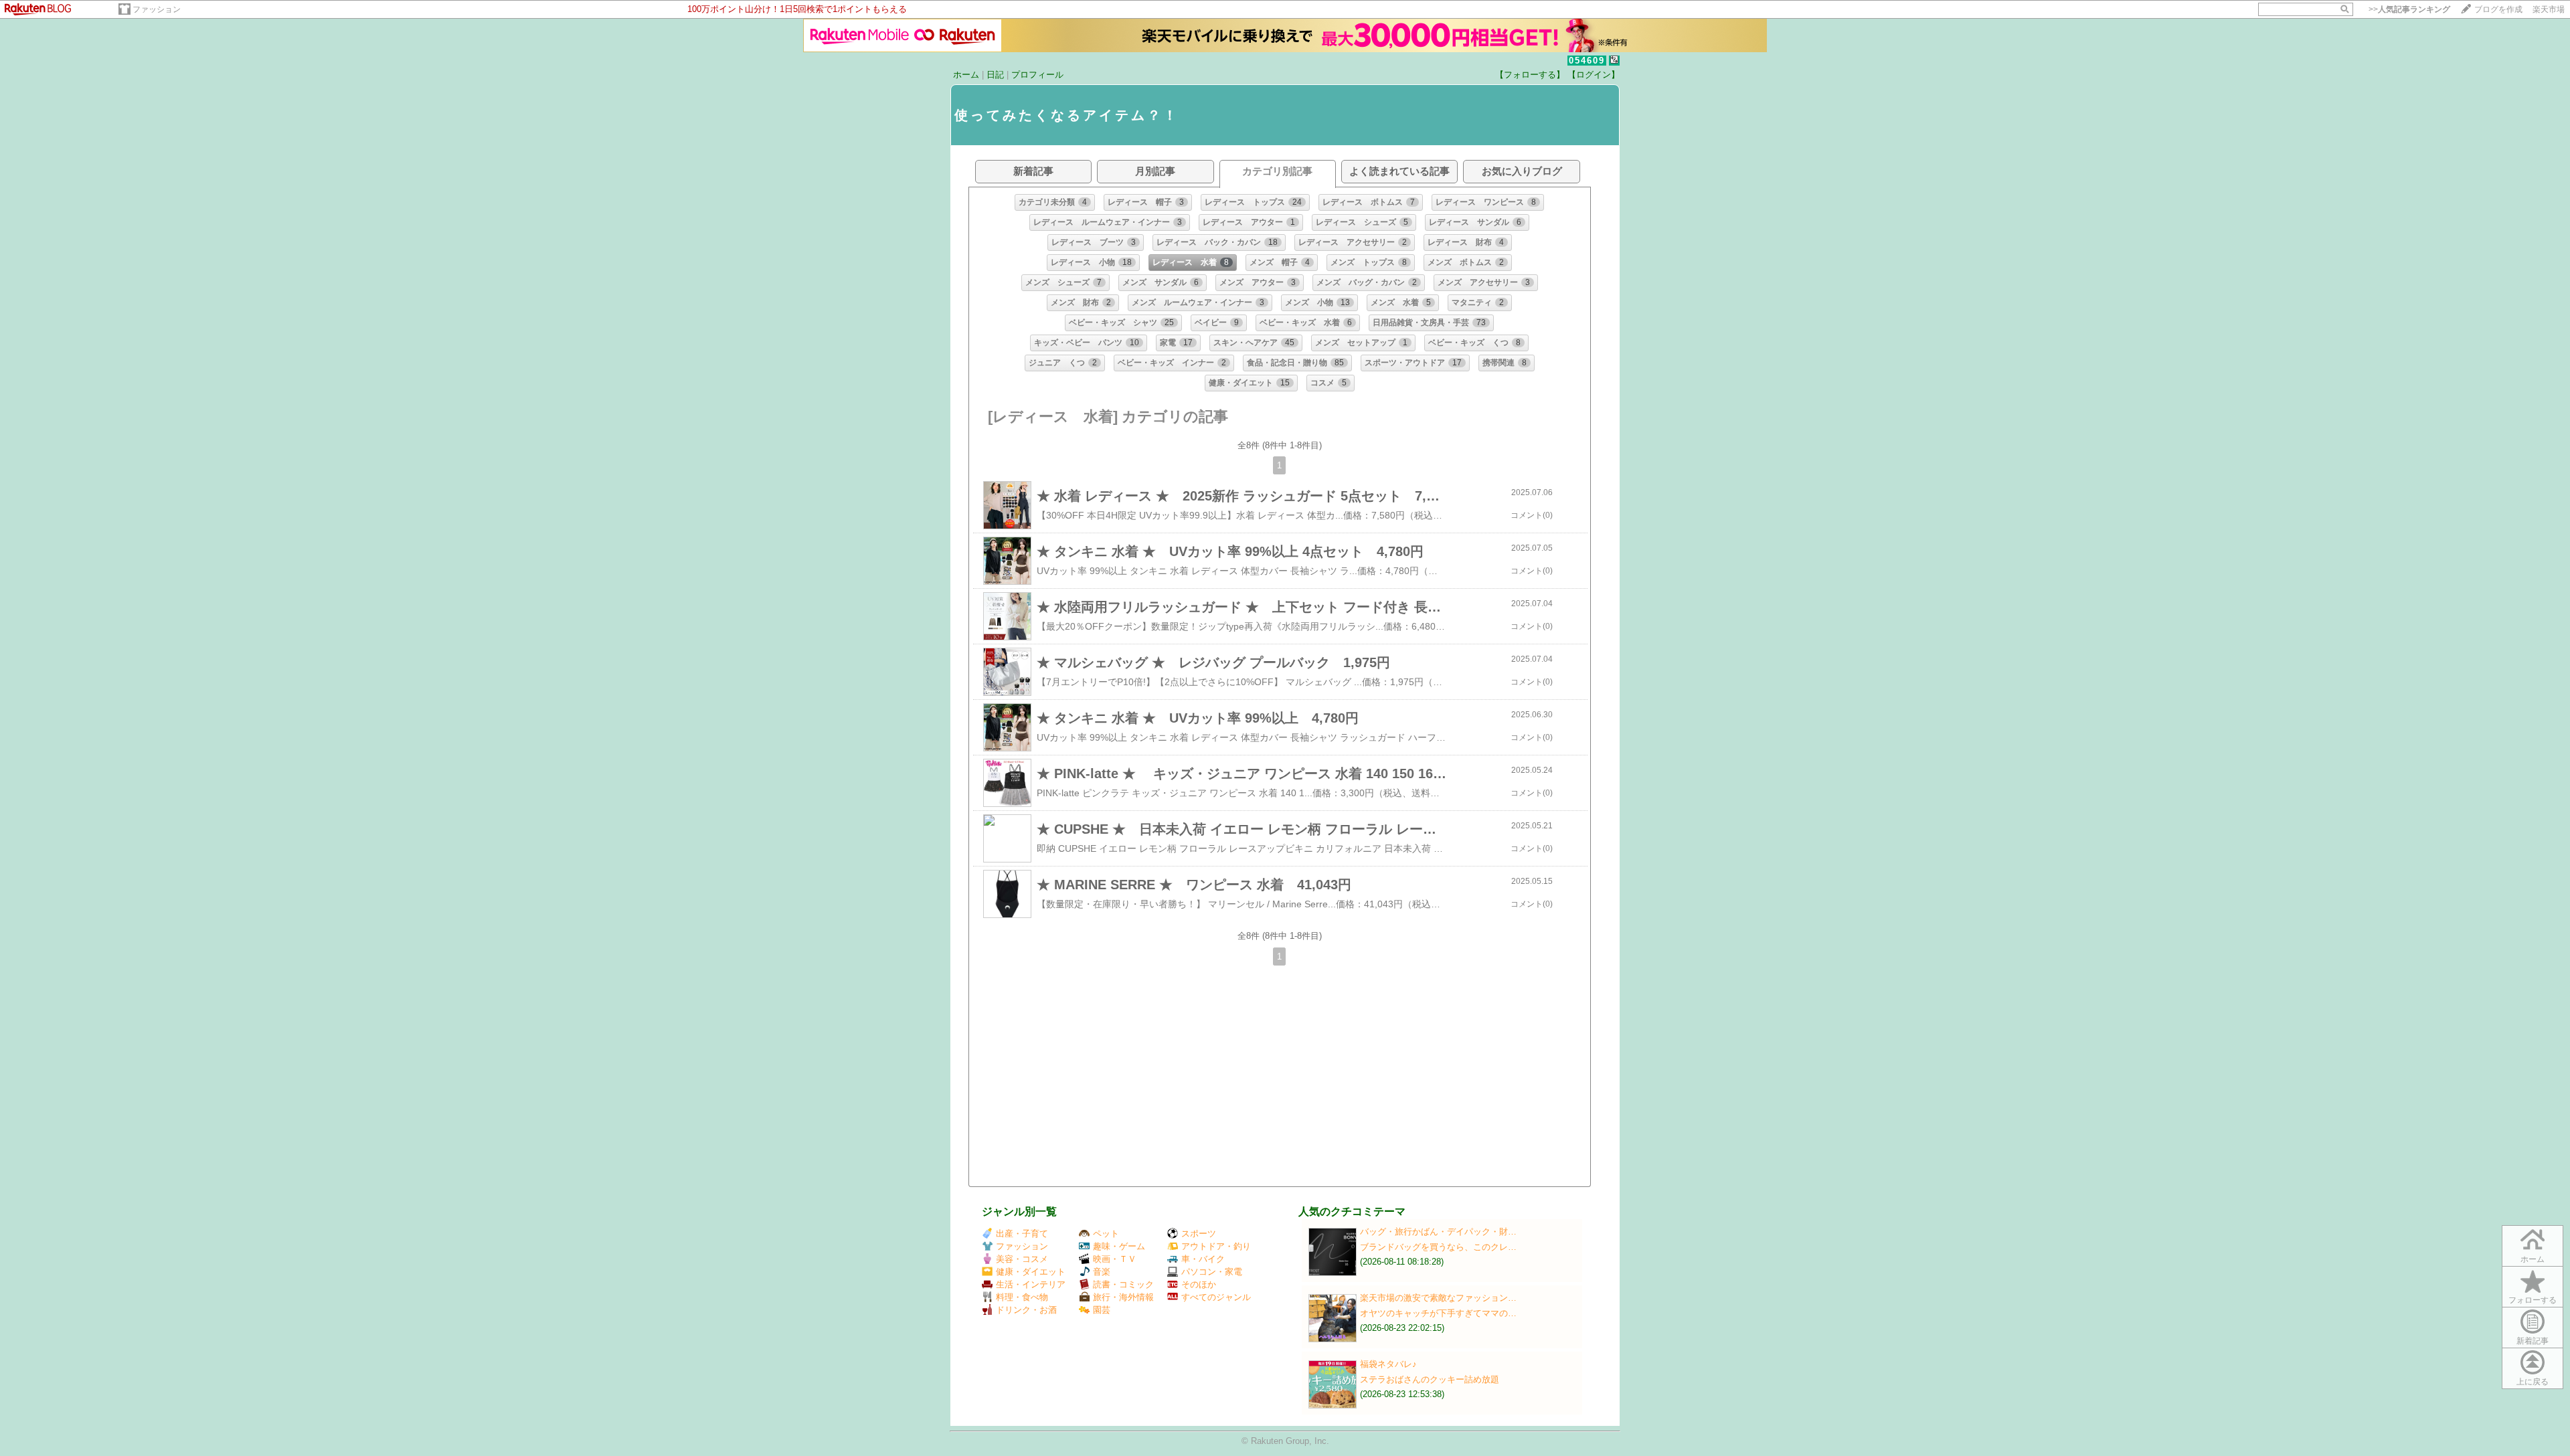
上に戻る (2533, 1382)
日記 (995, 75)
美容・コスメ (1022, 1259)
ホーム (966, 75)
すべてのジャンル (1216, 1297)
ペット (1106, 1234)
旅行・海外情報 (1123, 1297)
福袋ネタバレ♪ (1388, 1364)
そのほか (1199, 1284)
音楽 (1102, 1272)
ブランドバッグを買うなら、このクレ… (1438, 1247)
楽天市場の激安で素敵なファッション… (1438, 1298)
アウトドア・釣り (1216, 1246)
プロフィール (1037, 75)
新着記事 (2533, 1341)
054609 (1587, 61)
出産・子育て (1022, 1234)
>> (2409, 9)
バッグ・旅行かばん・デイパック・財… (1438, 1232)
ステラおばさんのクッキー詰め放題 (1430, 1379)
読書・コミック (1123, 1284)
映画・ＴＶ (1115, 1259)
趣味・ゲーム (1119, 1246)
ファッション (157, 9)
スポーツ (1199, 1234)
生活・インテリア (1031, 1284)
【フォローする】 (1530, 75)
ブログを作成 (2498, 9)
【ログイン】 (1594, 75)
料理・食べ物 (1022, 1297)
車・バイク (1203, 1259)
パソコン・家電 (1212, 1272)
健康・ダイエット (1031, 1272)
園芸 (1102, 1310)
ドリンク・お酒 (1026, 1310)
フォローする (2533, 1300)
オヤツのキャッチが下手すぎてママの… (1438, 1313)
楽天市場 (2549, 9)
